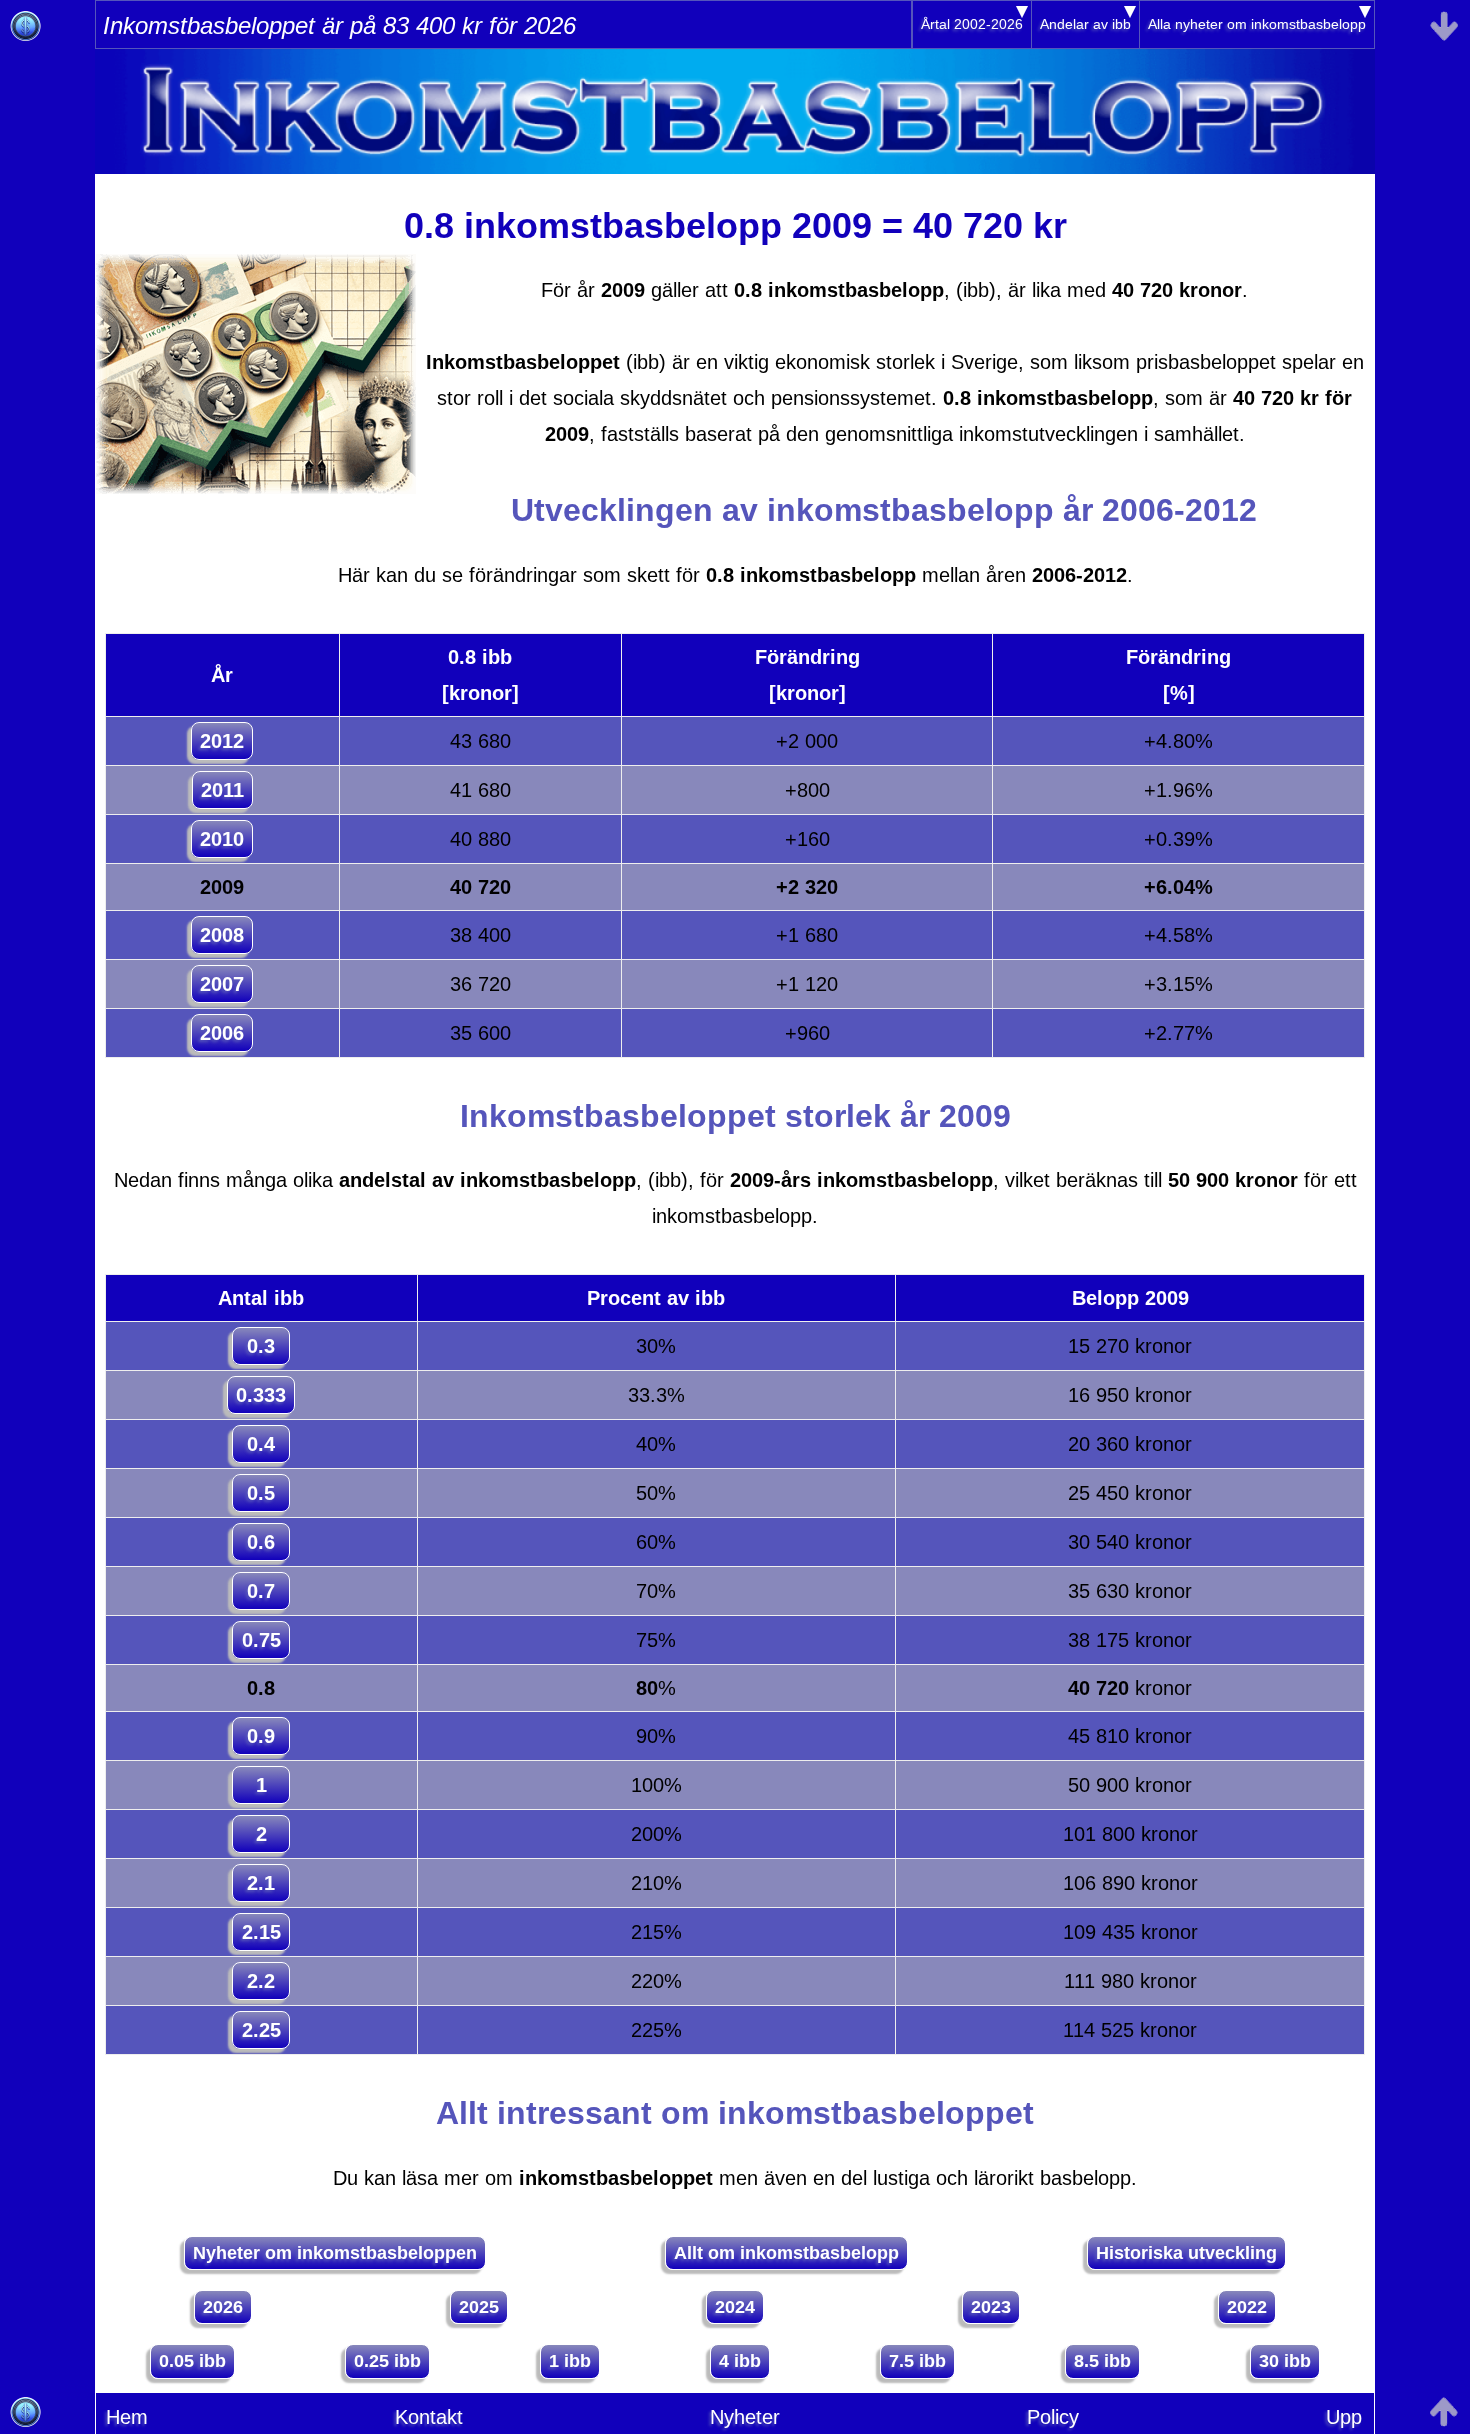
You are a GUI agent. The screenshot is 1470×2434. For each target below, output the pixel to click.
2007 (222, 984)
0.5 (261, 1493)
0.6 (261, 1542)
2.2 (261, 1981)
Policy (1053, 2417)
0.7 (261, 1591)
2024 (735, 2307)
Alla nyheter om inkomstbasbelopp (1257, 24)
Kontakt (429, 2417)
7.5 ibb (917, 2361)
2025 (479, 2307)
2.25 (261, 2030)
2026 (223, 2307)
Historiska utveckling (1186, 2253)
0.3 (261, 1346)
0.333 (261, 1395)
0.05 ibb (192, 2361)
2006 (222, 1033)
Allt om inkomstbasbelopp (786, 2253)
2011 (222, 790)
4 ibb (740, 2361)
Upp (1344, 2417)
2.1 (261, 1883)
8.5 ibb (1102, 2361)
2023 (991, 2307)
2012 (222, 741)
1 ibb (570, 2361)
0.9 (261, 1736)
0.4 (261, 1444)
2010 (222, 839)
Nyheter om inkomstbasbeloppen (335, 2253)
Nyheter (745, 2417)
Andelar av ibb (1085, 24)
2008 (222, 935)
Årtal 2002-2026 (972, 24)
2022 (1247, 2307)
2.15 (261, 1932)
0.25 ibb (387, 2361)
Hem (127, 2417)
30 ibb (1285, 2361)
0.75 (261, 1640)
